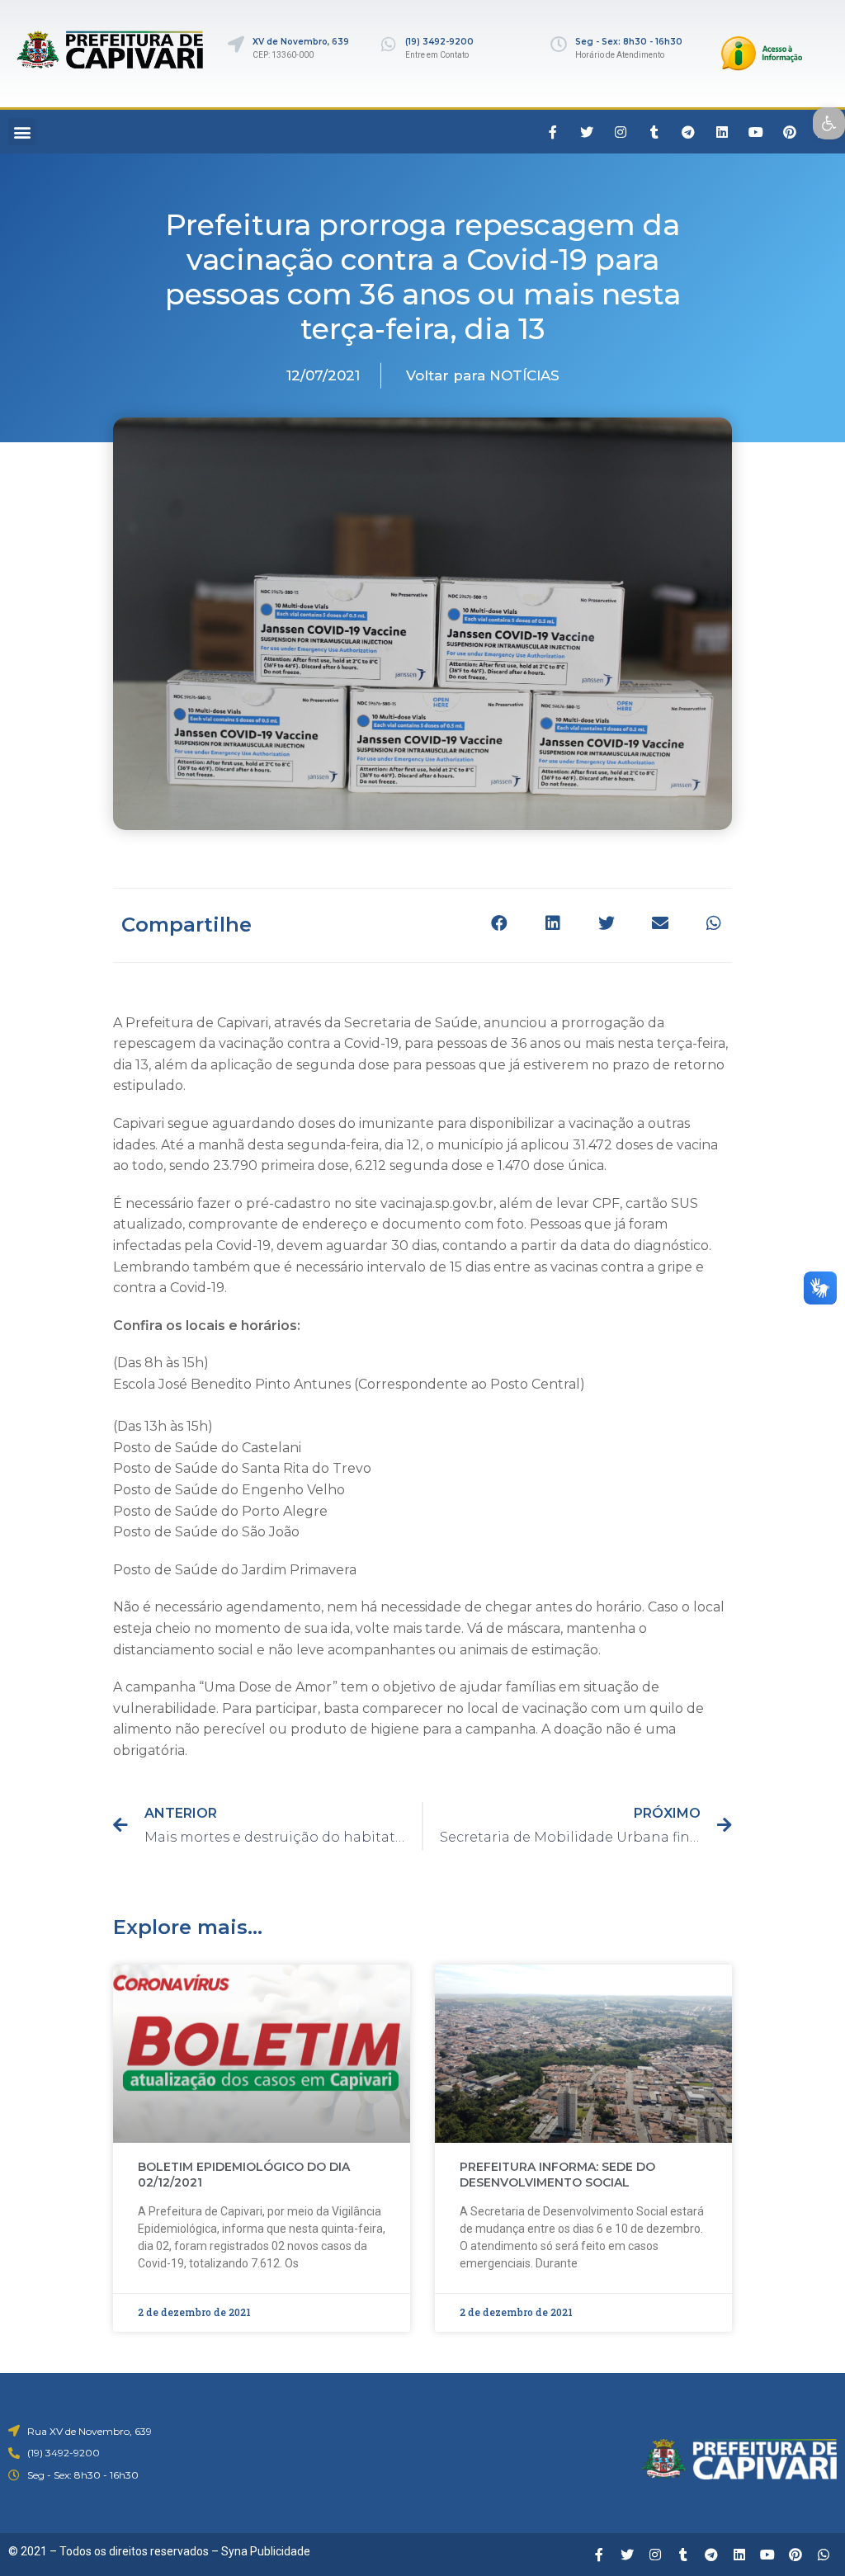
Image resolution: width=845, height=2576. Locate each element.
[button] (22, 132)
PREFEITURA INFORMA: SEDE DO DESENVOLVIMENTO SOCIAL (557, 2175)
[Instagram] (621, 132)
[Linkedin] (722, 132)
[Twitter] (587, 132)
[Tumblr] (654, 132)
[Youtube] (756, 132)
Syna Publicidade (266, 2551)
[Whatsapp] (824, 2555)
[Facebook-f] (553, 132)
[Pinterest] (790, 132)
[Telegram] (688, 132)
